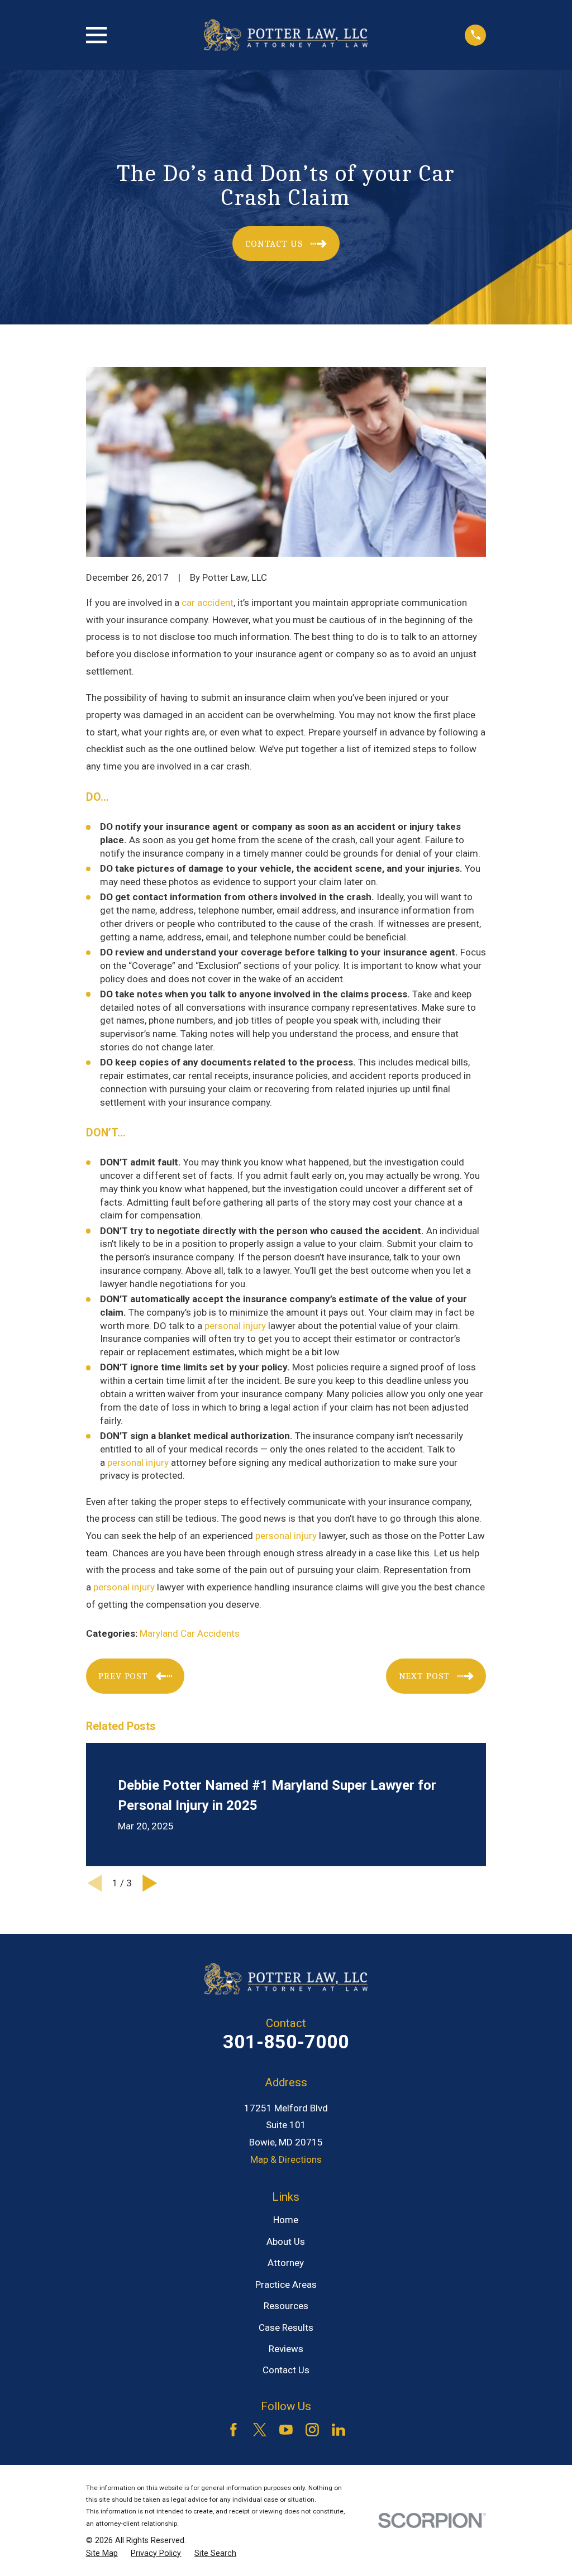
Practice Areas (286, 2285)
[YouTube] (286, 2430)
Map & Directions (286, 2159)
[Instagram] (312, 2430)
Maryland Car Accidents (190, 1633)
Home (286, 2220)
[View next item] (150, 1883)
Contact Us (286, 2370)
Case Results (286, 2328)
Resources (286, 2306)
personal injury (235, 1326)
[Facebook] (233, 2430)
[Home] (286, 35)
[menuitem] (102, 2554)
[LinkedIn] (339, 2430)
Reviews (286, 2349)
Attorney (286, 2263)
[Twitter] (260, 2430)
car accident (208, 603)
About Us (286, 2242)
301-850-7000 (286, 2042)
